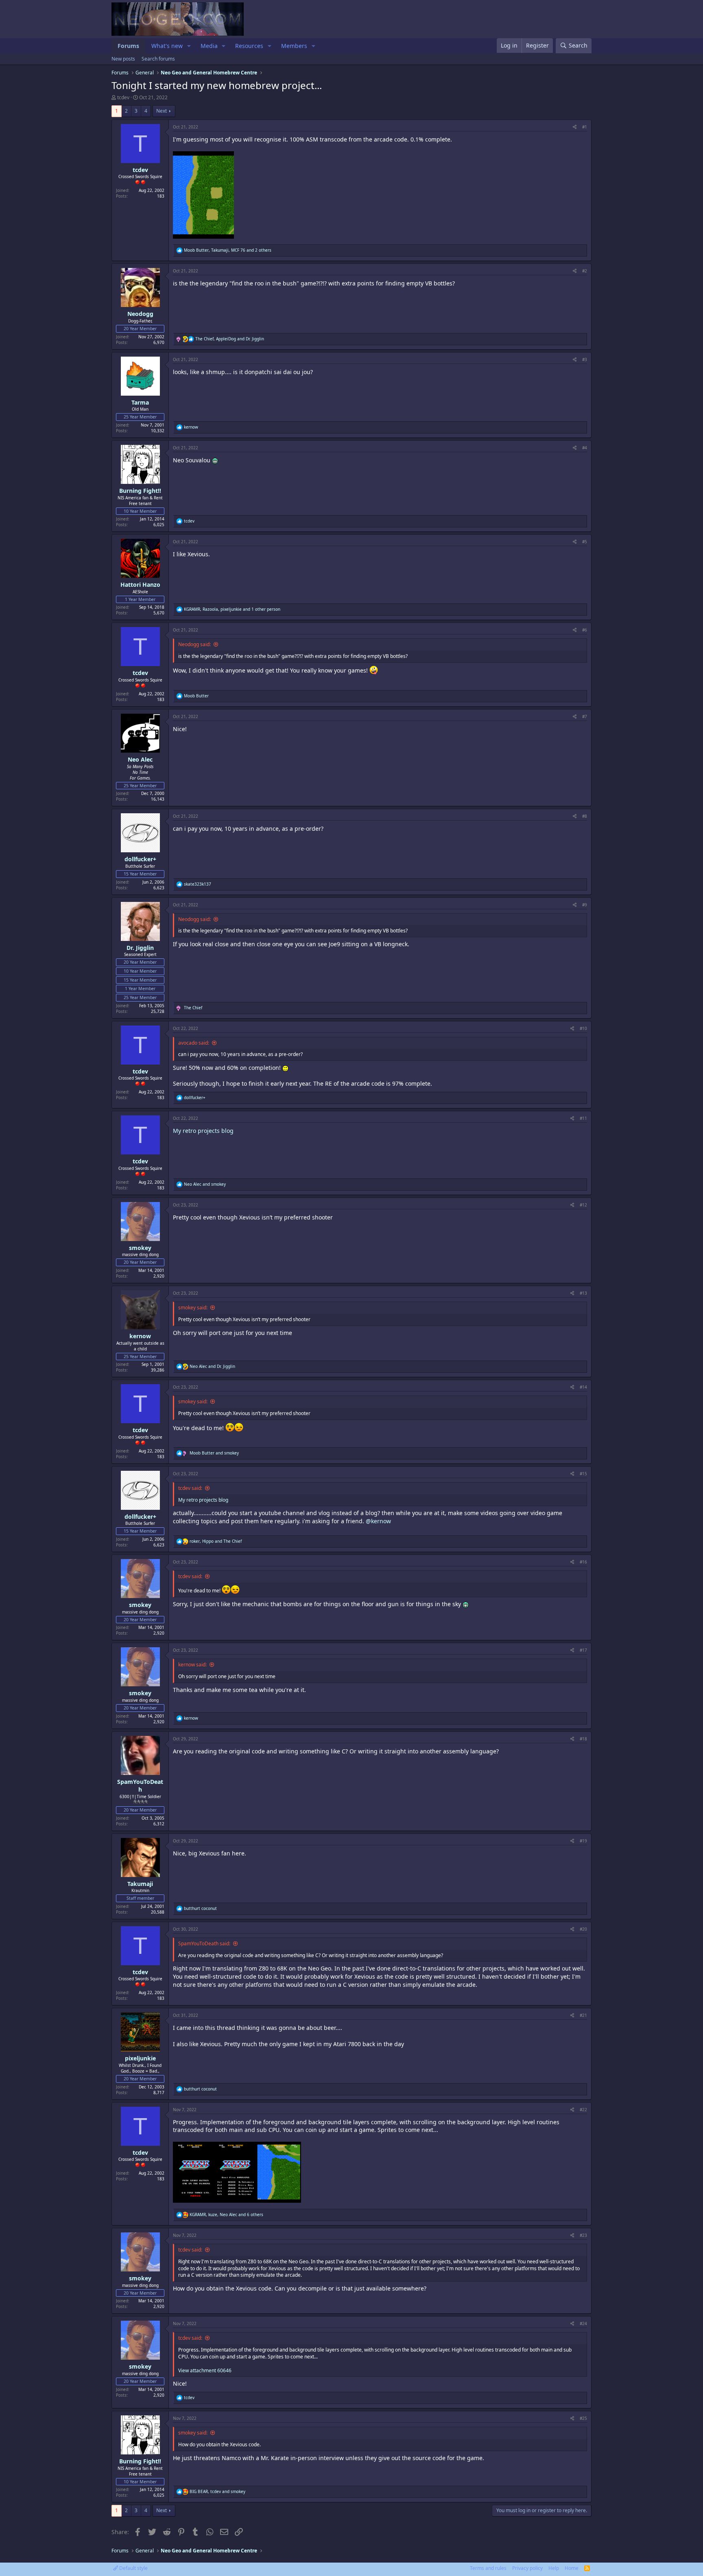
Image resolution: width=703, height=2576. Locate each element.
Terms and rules (488, 2568)
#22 (583, 2110)
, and (230, 339)
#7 (585, 716)
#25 (583, 2418)
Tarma (140, 402)
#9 (585, 905)
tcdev (123, 97)
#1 (585, 127)
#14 (583, 1387)
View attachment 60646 (205, 2370)
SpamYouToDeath (140, 1786)
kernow (140, 1336)
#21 (583, 2015)
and (205, 1184)
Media (209, 46)
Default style (133, 2568)
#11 (583, 1118)
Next (162, 111)
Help (554, 2568)
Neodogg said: (194, 644)
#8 (585, 816)
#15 (583, 1474)
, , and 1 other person (232, 609)
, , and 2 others (228, 250)
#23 (583, 2235)
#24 (583, 2323)
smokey (140, 1248)
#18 (583, 1739)
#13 (583, 1293)
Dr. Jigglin (140, 948)
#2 (585, 271)
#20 (583, 1929)
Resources (249, 46)
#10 (583, 1028)
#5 (585, 542)
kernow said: (192, 1665)
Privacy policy (527, 2568)
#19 (583, 1841)
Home (572, 2568)
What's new (167, 46)
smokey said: (193, 1308)
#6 (585, 630)
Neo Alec (140, 759)
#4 (585, 448)
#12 (583, 1205)
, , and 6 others (226, 2215)
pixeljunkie (140, 2058)
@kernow (378, 1521)
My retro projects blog (203, 1131)
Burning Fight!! (140, 491)
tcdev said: (190, 1488)
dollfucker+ (140, 859)
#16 (583, 1562)
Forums (128, 46)
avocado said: (194, 1043)
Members (294, 46)
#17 (583, 1650)
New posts (123, 59)
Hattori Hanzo (140, 585)
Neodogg (140, 314)
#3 (585, 359)
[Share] (575, 127)
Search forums (158, 59)
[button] (189, 46)
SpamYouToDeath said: (204, 1943)
